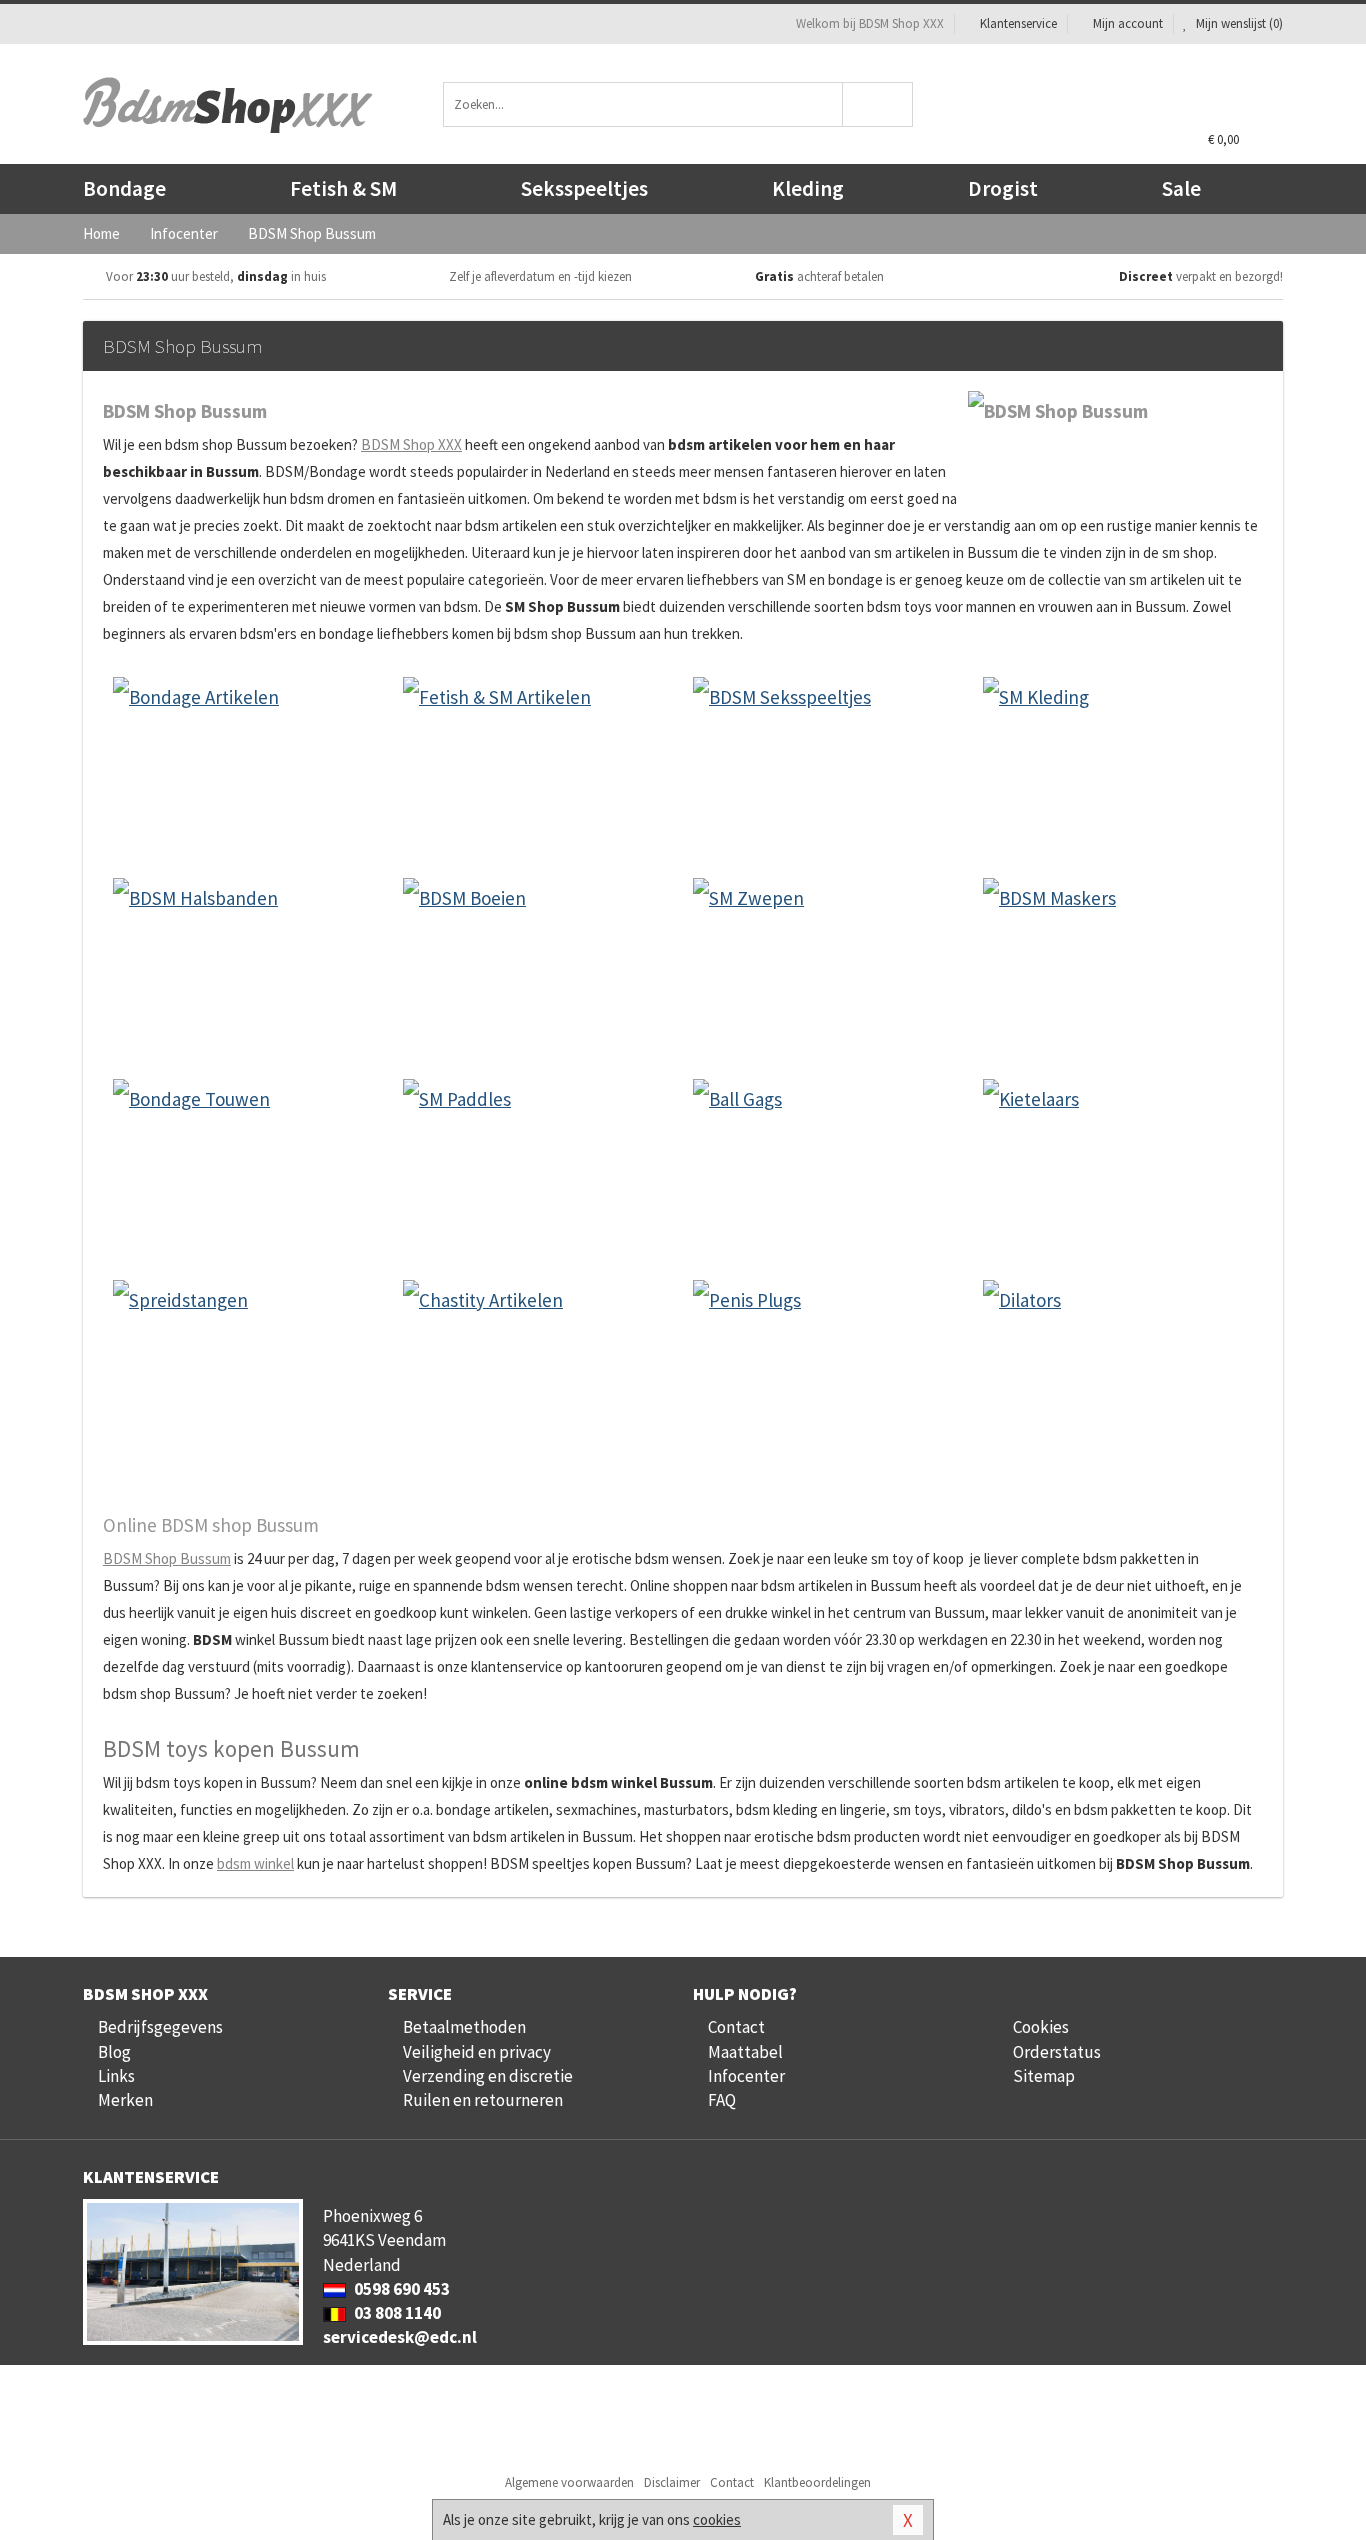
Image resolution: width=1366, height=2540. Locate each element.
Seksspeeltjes (584, 188)
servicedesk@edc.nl (400, 2337)
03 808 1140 (396, 2313)
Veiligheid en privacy (477, 2052)
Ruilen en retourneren (483, 2100)
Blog (114, 2052)
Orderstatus (1057, 2052)
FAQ (722, 2100)
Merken (125, 2100)
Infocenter (746, 2076)
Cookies (1041, 2027)
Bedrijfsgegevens (160, 2027)
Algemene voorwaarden (569, 2482)
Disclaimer (672, 2482)
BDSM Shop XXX (411, 444)
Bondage (124, 188)
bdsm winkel (255, 1863)
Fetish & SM (343, 188)
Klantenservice (1018, 23)
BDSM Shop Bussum (167, 1558)
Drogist (1003, 188)
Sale (1181, 188)
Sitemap (1044, 2076)
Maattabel (745, 2052)
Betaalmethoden (464, 2027)
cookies (717, 2519)
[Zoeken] (878, 104)
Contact (736, 2027)
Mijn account (1128, 23)
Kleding (808, 188)
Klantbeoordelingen (817, 2482)
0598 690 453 (400, 2289)
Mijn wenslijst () (1238, 23)
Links (116, 2076)
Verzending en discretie (488, 2076)
